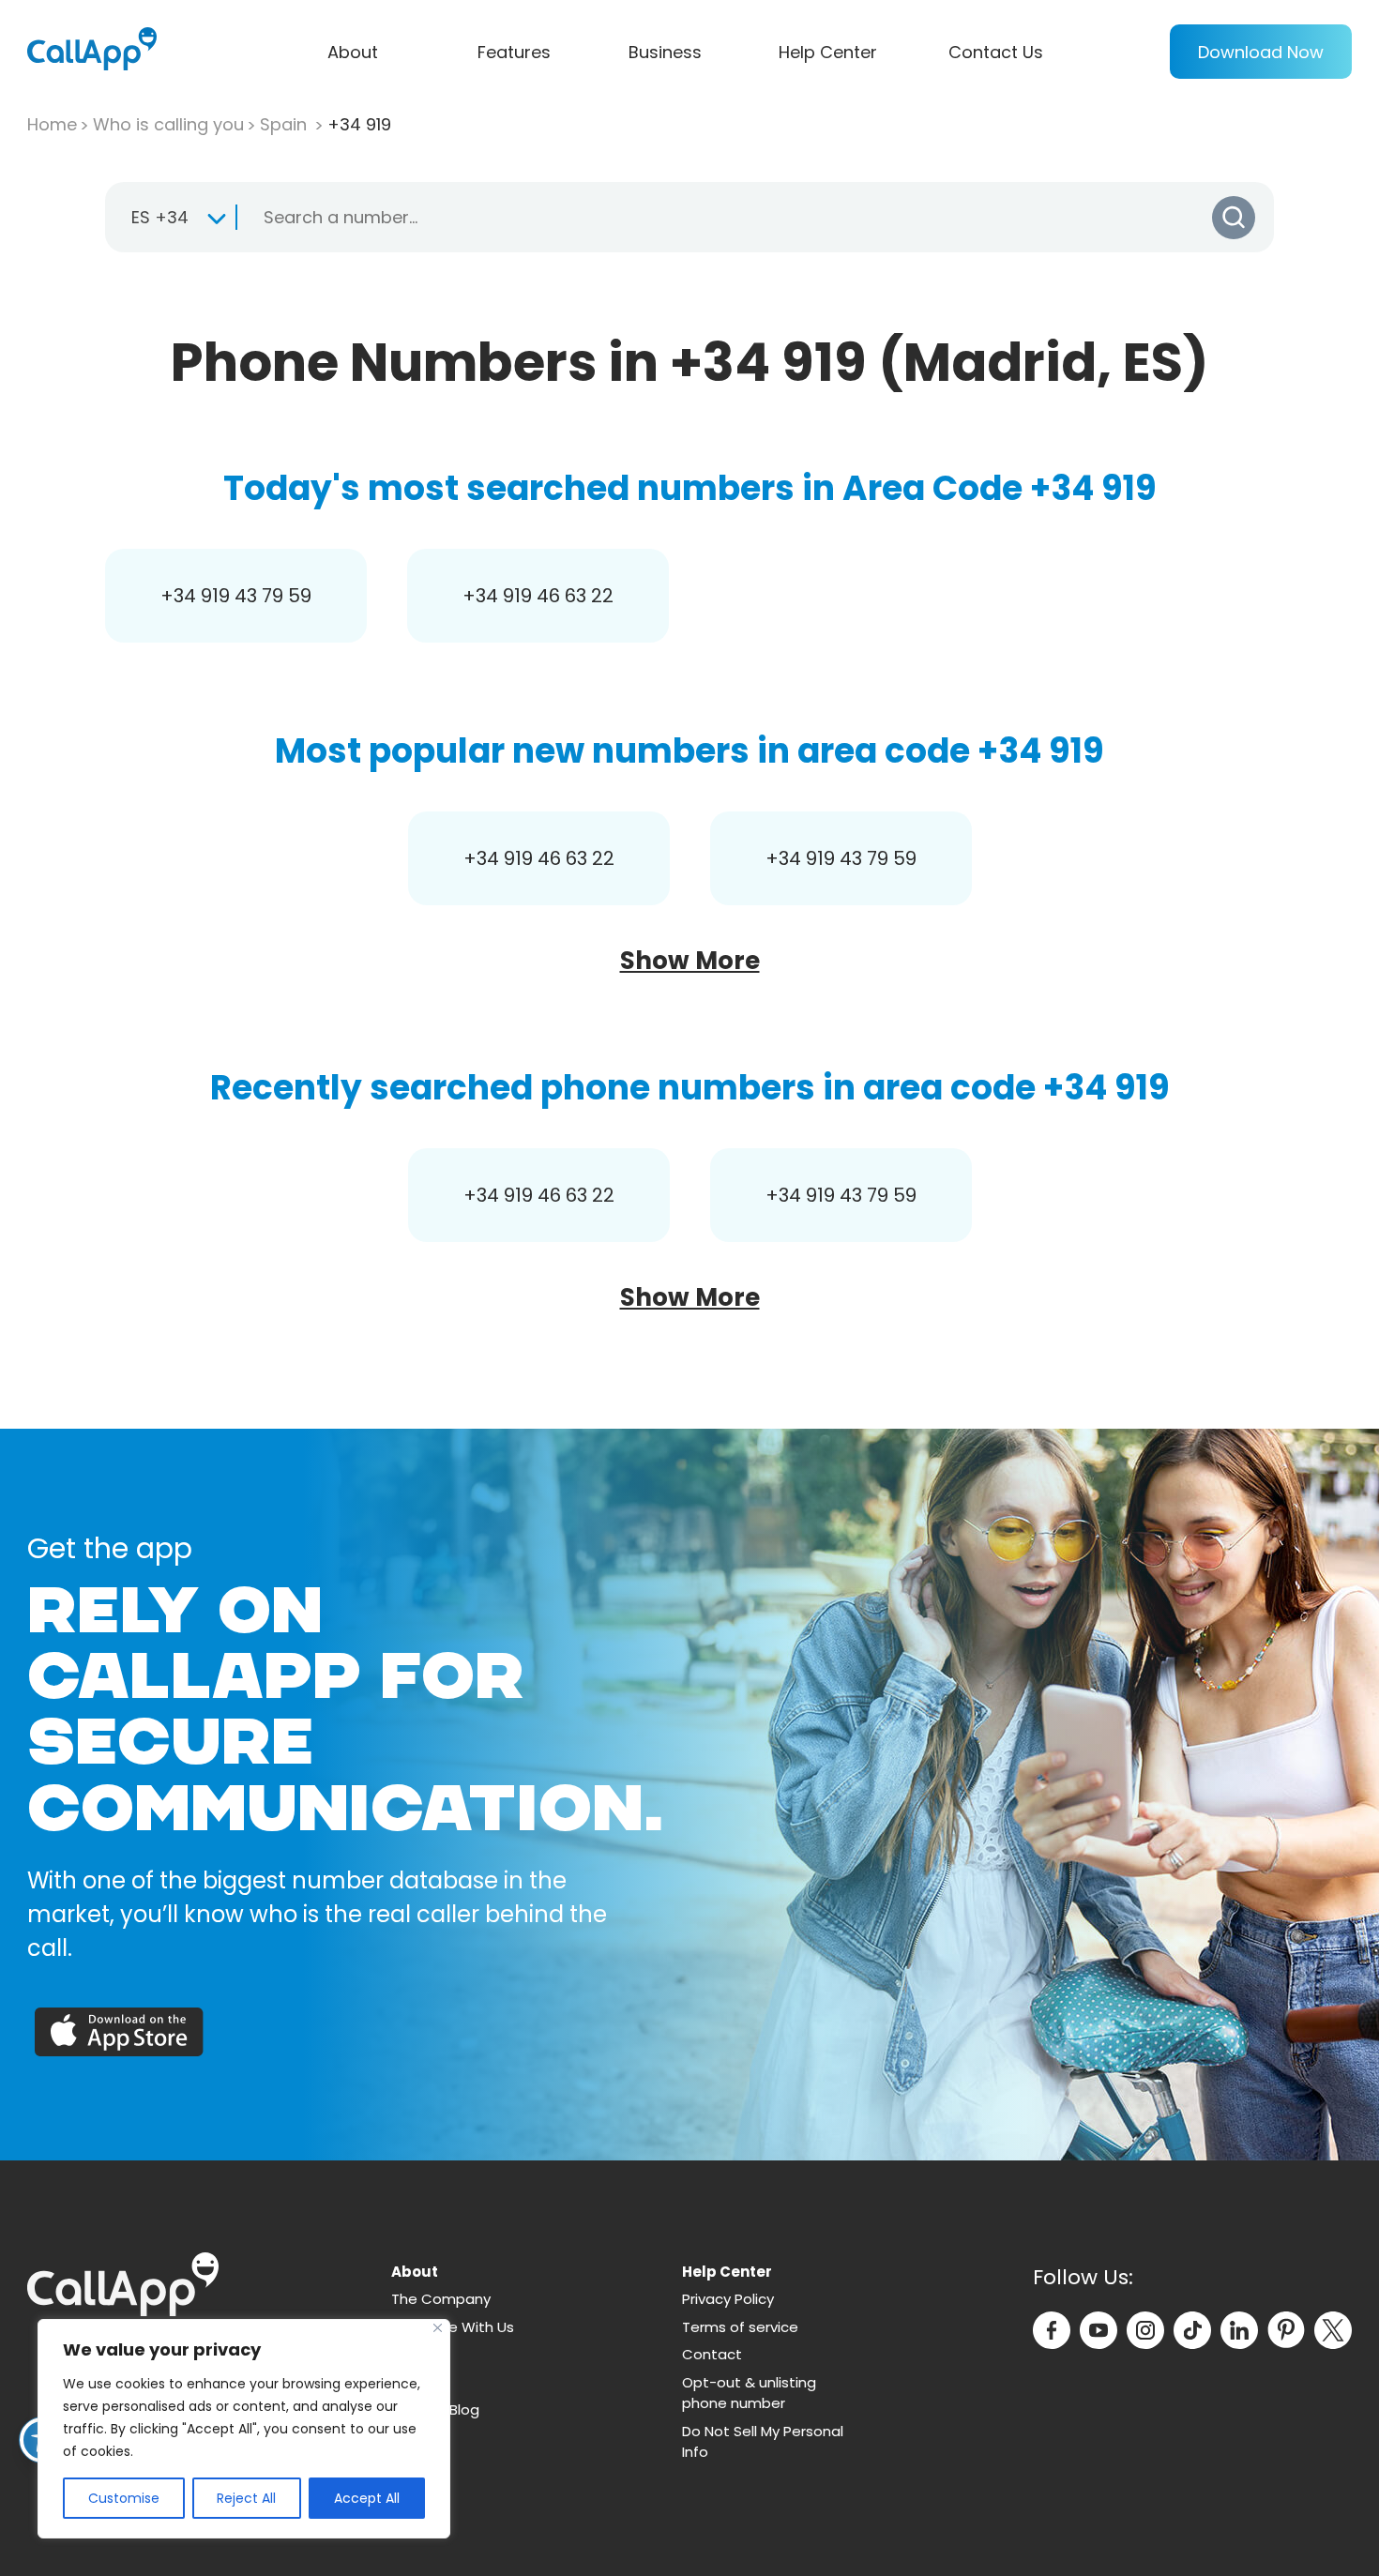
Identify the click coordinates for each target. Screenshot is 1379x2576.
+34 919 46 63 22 (538, 596)
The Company (441, 2299)
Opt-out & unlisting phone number (749, 2393)
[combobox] (170, 218)
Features (514, 52)
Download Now (1261, 52)
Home (52, 124)
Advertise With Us (453, 2327)
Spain (286, 124)
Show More (690, 961)
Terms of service (740, 2327)
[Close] (438, 2328)
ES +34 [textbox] (160, 217)
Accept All (367, 2498)
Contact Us (996, 52)
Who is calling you (168, 124)
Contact (712, 2354)
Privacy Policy (728, 2299)
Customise (124, 2498)
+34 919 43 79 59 (236, 596)
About (353, 52)
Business (665, 52)
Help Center (828, 52)
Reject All (246, 2498)
